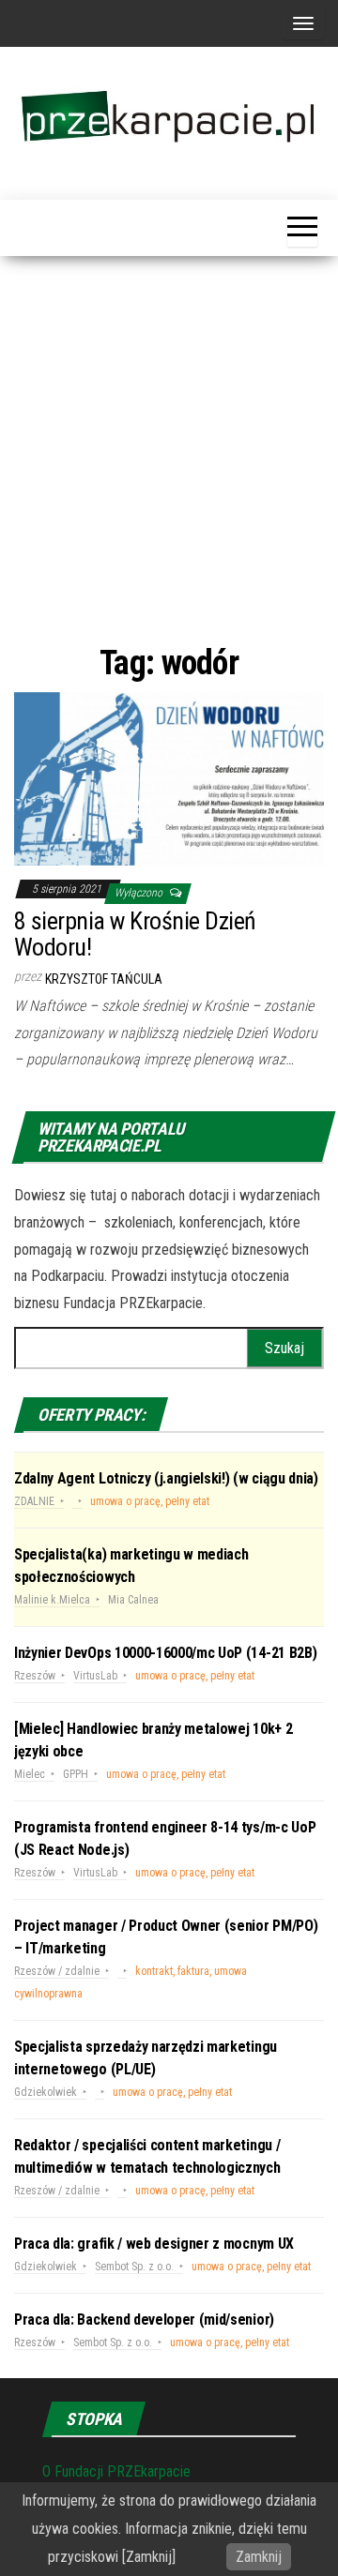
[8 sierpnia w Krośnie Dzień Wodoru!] (169, 778)
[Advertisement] (169, 448)
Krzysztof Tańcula (104, 979)
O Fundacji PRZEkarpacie (116, 2471)
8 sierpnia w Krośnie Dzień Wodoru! (135, 934)
